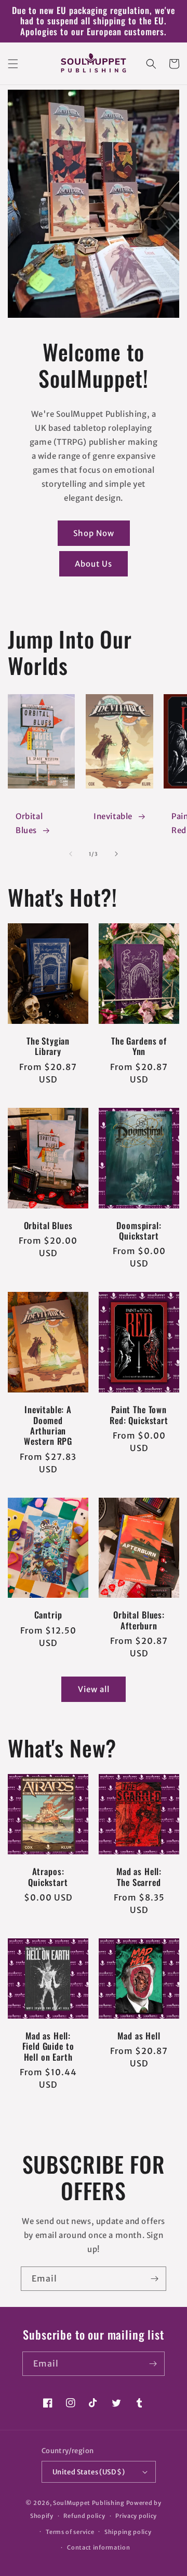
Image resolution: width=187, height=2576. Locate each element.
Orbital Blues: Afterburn (139, 1620)
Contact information (98, 2547)
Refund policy (84, 2516)
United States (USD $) (89, 2472)
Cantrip (48, 1615)
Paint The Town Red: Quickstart (139, 1415)
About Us (94, 564)
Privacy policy (136, 2516)
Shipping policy (128, 2532)
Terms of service (70, 2532)
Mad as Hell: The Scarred (139, 1877)
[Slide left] (71, 854)
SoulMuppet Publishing (89, 2503)
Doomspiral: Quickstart (139, 1231)
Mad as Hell (139, 2036)
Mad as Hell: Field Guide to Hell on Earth (48, 2046)
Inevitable (113, 816)
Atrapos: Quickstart (48, 1877)
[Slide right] (116, 854)
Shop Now (94, 533)
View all (94, 1689)
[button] (13, 64)
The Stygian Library (48, 1046)
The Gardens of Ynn (139, 1046)
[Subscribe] (154, 2279)
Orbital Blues (29, 823)
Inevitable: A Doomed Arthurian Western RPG (48, 1426)
